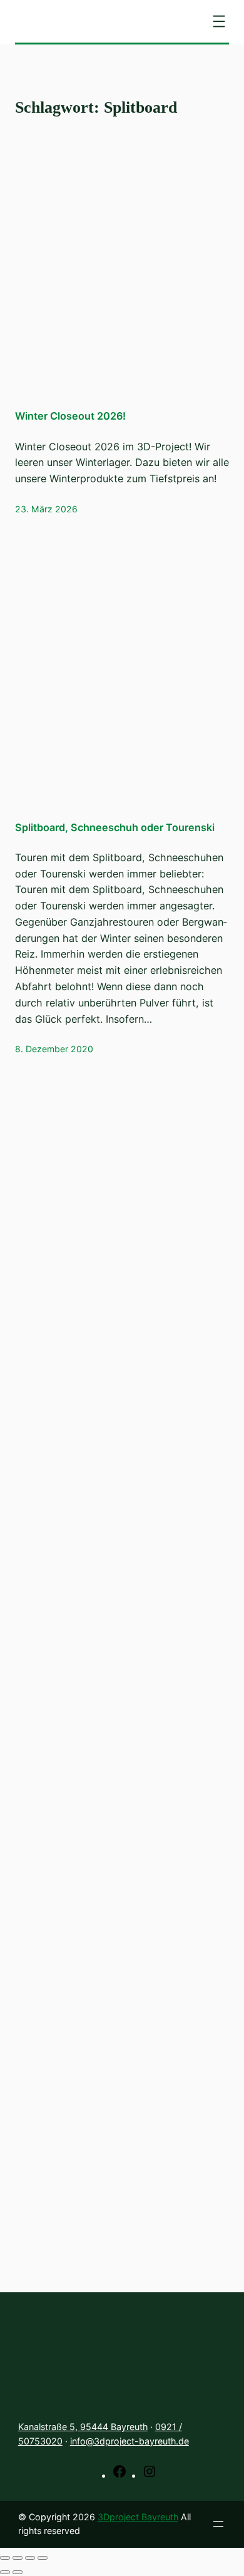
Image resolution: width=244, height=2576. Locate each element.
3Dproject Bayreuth (138, 2517)
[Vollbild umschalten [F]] (30, 2558)
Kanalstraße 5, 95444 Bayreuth (83, 2427)
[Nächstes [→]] (18, 2572)
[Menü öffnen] (219, 21)
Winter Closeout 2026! (70, 416)
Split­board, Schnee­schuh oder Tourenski (115, 827)
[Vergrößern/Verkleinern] (43, 2558)
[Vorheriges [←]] (5, 2572)
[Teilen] (18, 2558)
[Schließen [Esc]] (5, 2558)
